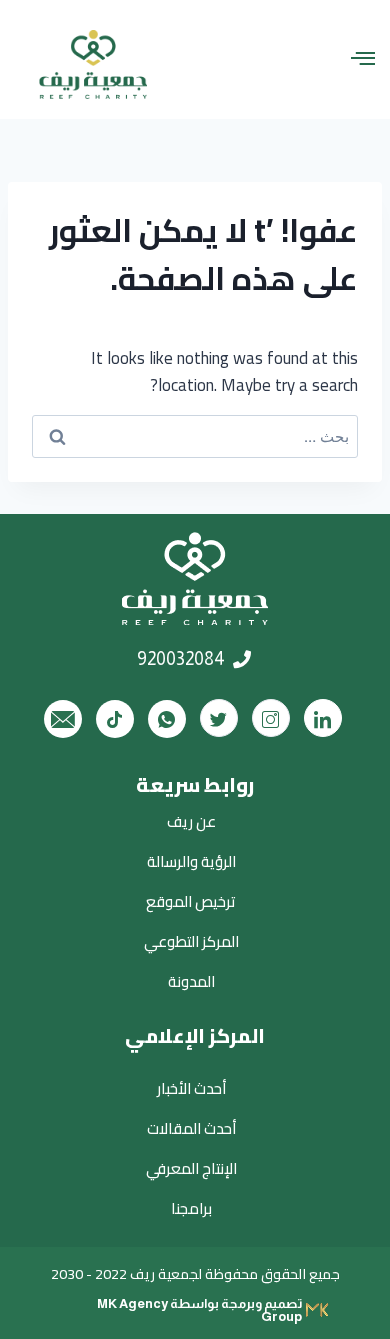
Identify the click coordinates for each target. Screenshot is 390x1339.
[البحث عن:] (195, 436)
